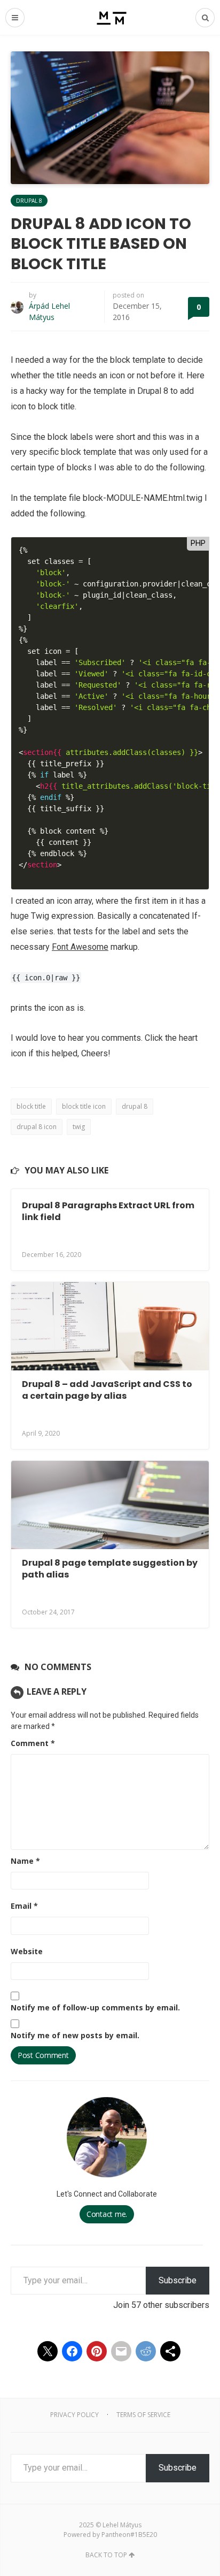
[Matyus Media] (110, 17)
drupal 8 (135, 1106)
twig (79, 1127)
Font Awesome (80, 947)
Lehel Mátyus (122, 2525)
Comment (33, 1743)
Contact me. (107, 2214)
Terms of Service (143, 2415)
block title (31, 1106)
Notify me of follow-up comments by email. (95, 2007)
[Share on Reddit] (146, 2351)
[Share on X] (48, 2351)
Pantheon (116, 2535)
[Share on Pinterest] (97, 2351)
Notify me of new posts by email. (75, 2035)
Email (24, 1906)
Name (25, 1861)
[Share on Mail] (121, 2351)
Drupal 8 (29, 201)
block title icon (84, 1106)
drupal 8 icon (37, 1127)
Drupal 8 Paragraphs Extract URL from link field (108, 1211)
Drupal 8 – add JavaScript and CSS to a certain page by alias (107, 1390)
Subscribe (178, 2280)
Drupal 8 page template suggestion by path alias (110, 1569)
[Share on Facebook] (72, 2351)
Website (27, 1951)
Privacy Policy (74, 2415)
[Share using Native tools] (170, 2351)
